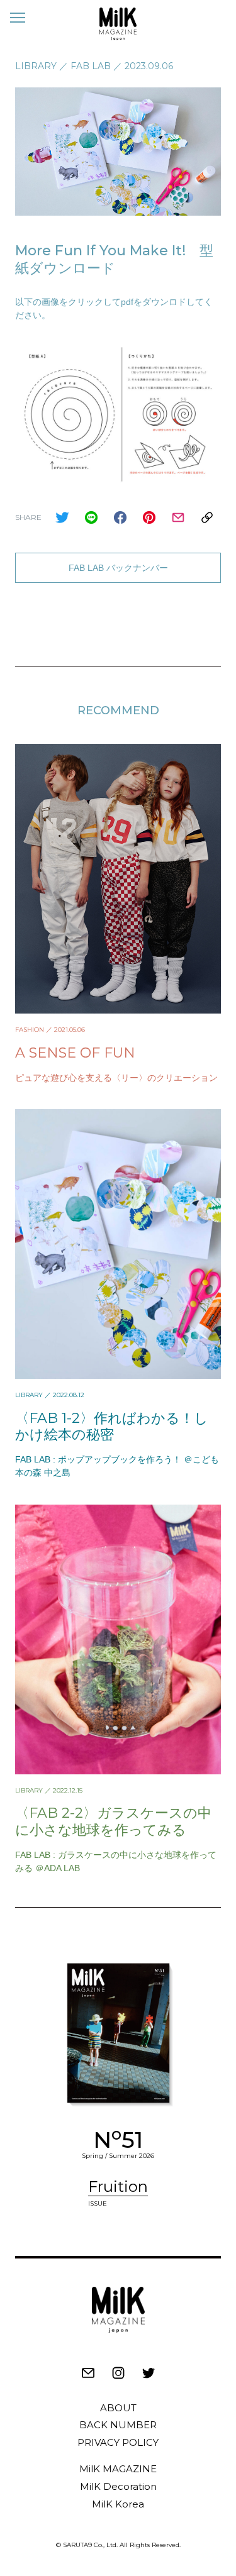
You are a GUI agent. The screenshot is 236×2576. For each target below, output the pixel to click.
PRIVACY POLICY (118, 2442)
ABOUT (118, 2408)
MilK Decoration (118, 2486)
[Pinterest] (149, 517)
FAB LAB (91, 66)
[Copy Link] (207, 517)
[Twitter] (62, 517)
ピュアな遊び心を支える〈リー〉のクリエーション (116, 1078)
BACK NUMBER (118, 2425)
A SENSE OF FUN (75, 1053)
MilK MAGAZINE (118, 2469)
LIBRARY (36, 66)
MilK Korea (118, 2504)
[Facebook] (120, 517)
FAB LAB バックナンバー (118, 568)
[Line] (91, 517)
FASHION (30, 1030)
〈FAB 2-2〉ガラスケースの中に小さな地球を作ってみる (113, 1821)
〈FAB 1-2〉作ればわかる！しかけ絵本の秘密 (112, 1426)
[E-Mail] (178, 517)
